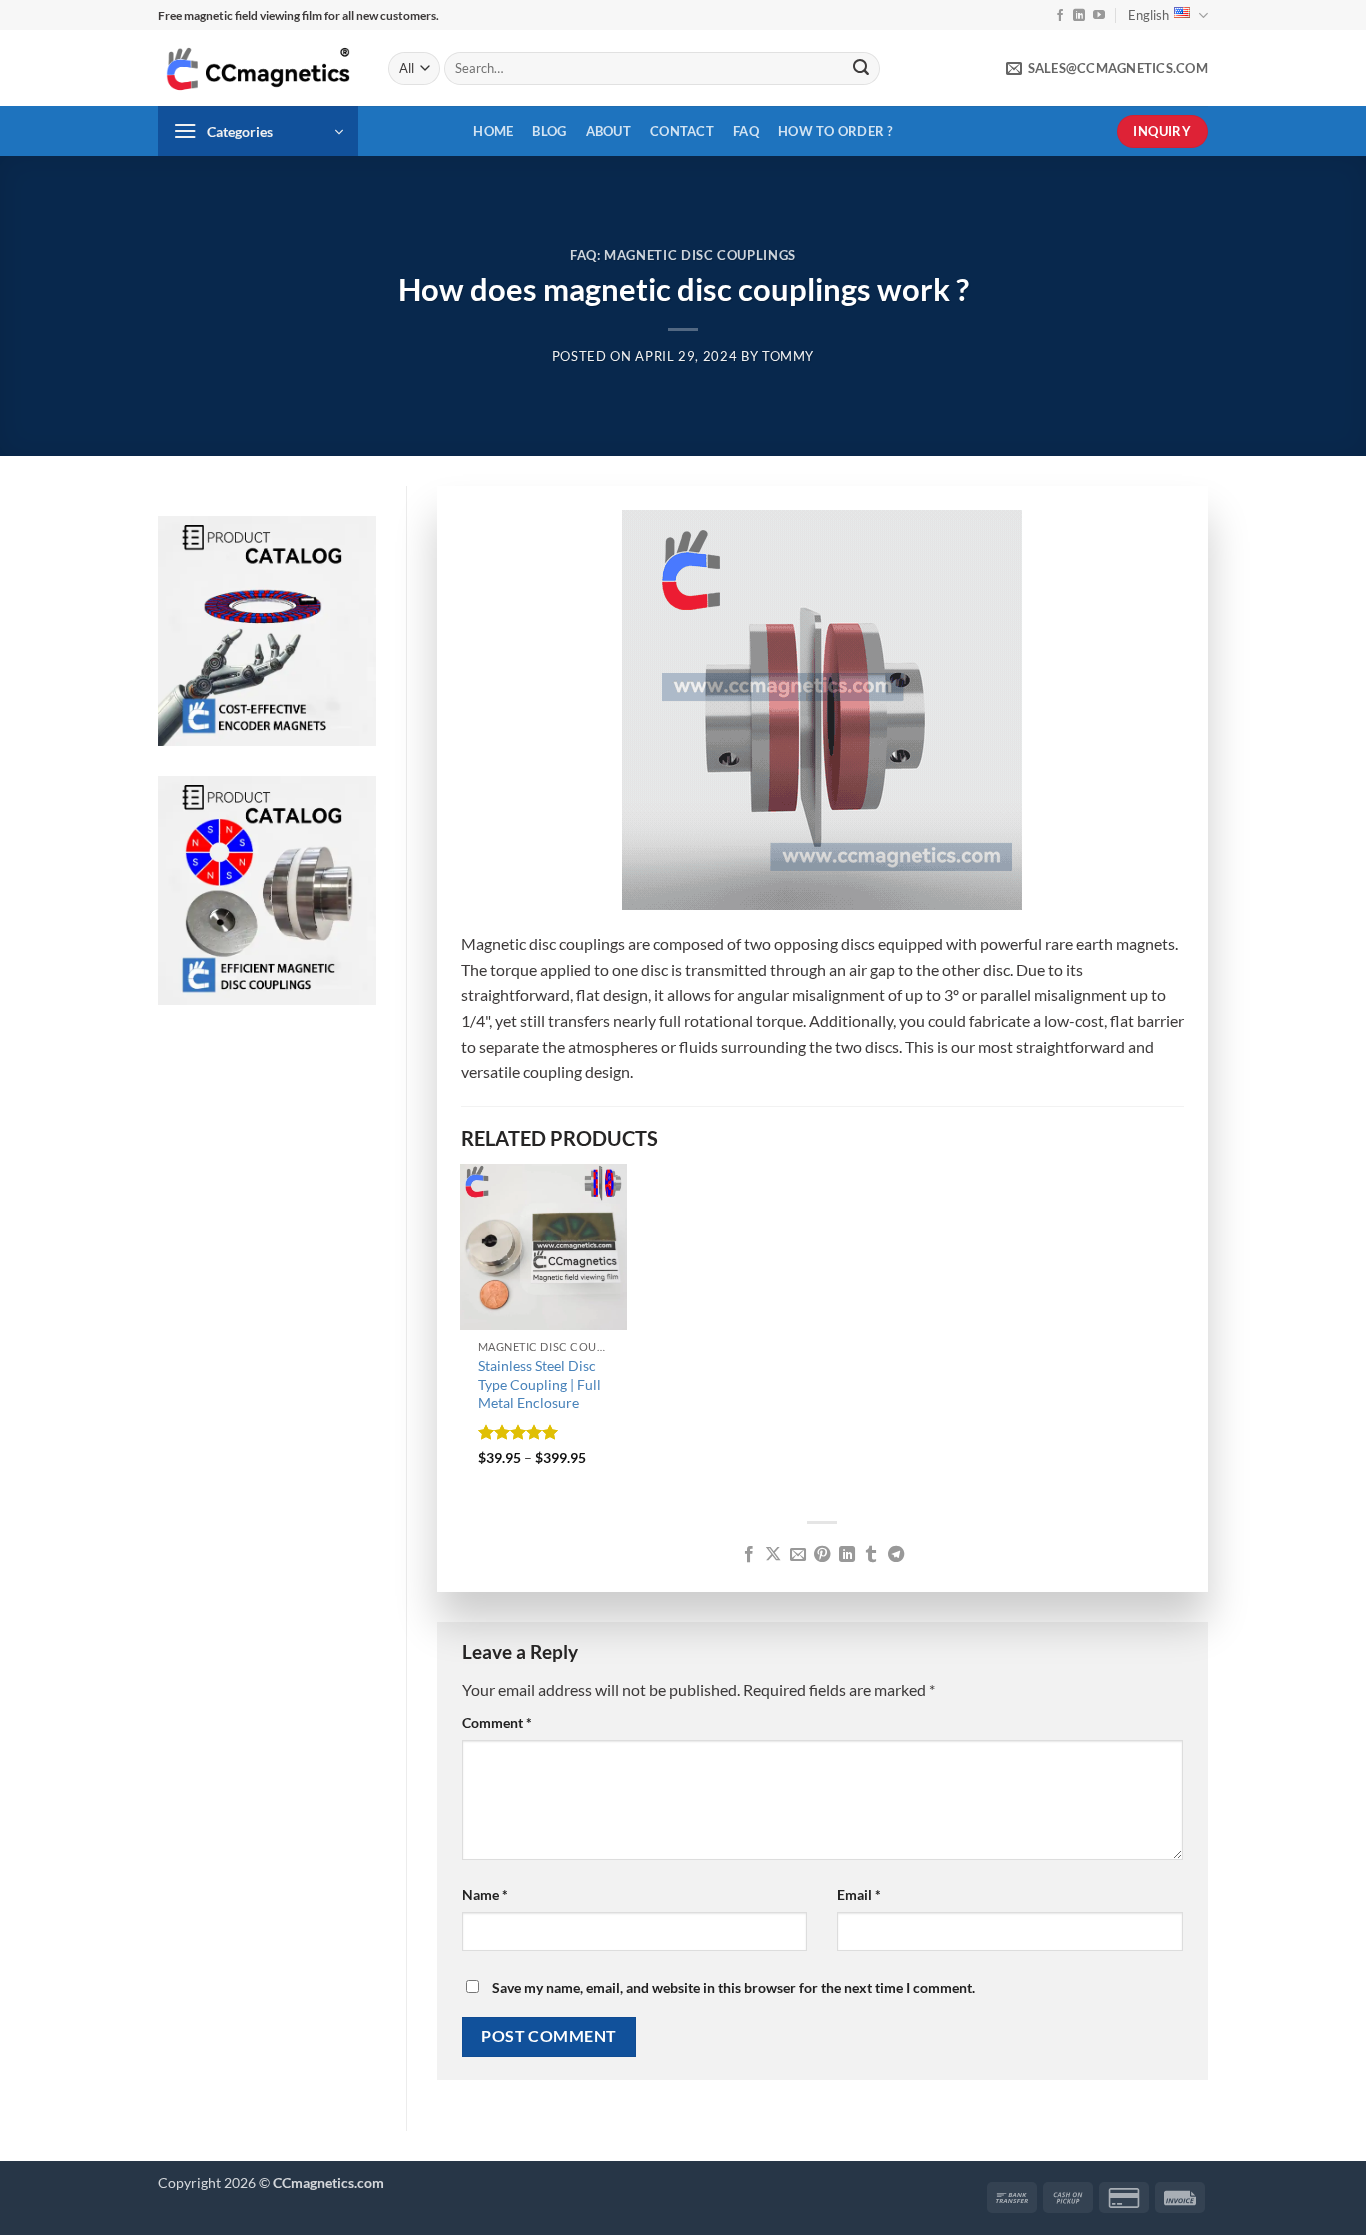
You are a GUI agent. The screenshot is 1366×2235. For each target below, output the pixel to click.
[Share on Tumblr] (871, 1555)
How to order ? (835, 131)
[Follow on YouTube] (1099, 16)
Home (493, 131)
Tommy (788, 356)
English (1148, 15)
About (608, 131)
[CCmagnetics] (258, 68)
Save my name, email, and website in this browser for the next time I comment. (733, 1987)
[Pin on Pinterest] (822, 1555)
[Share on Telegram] (896, 1555)
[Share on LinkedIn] (847, 1555)
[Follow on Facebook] (1060, 16)
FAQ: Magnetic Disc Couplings (683, 255)
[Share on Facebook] (749, 1555)
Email (859, 1894)
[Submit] (861, 69)
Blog (549, 131)
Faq (746, 131)
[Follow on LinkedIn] (1079, 16)
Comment (497, 1722)
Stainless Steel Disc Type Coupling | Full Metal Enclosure (539, 1384)
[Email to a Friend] (798, 1555)
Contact (682, 131)
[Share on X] (773, 1555)
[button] (258, 131)
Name (485, 1894)
